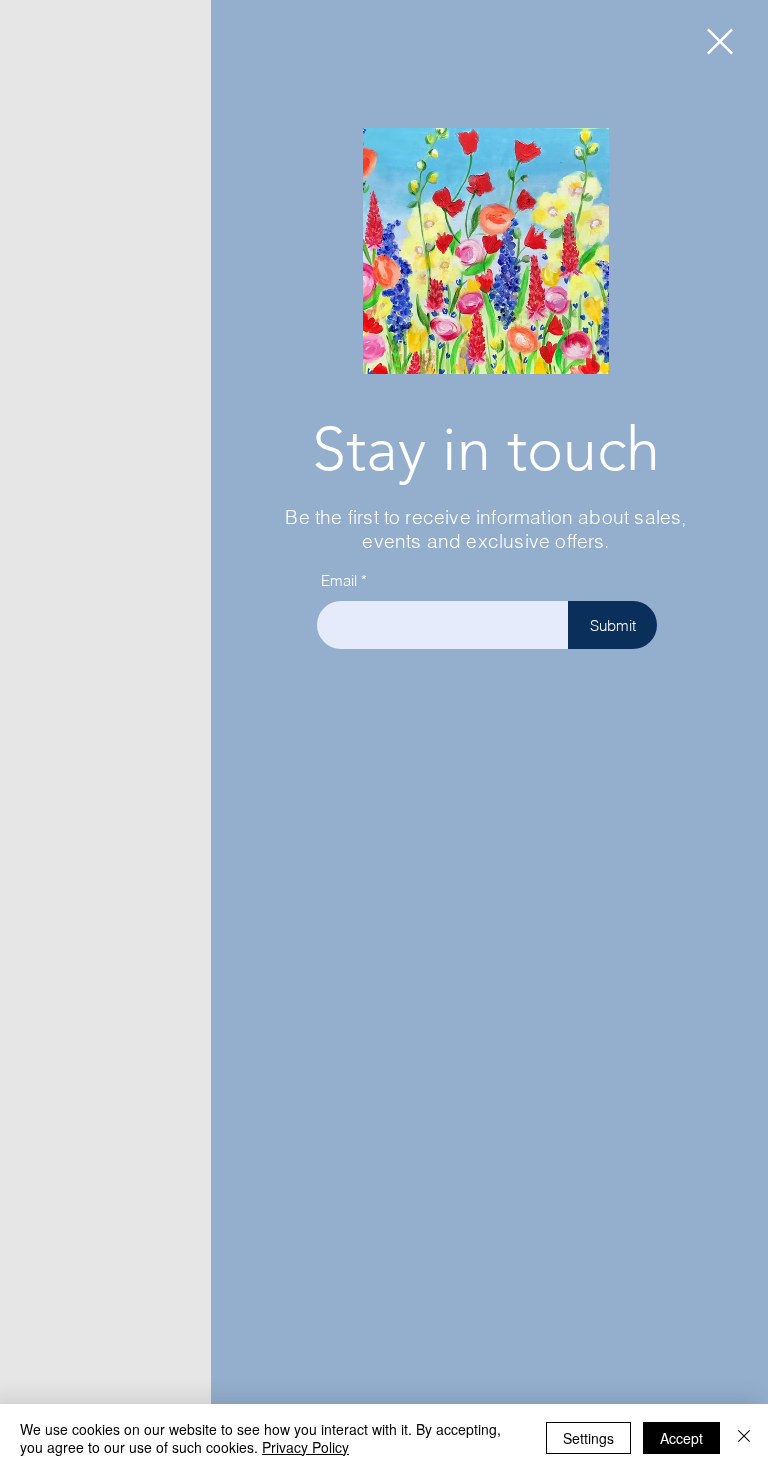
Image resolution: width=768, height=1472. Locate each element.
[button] (720, 41)
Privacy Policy (305, 1447)
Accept (681, 1438)
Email (339, 580)
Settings (588, 1438)
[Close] (744, 1438)
